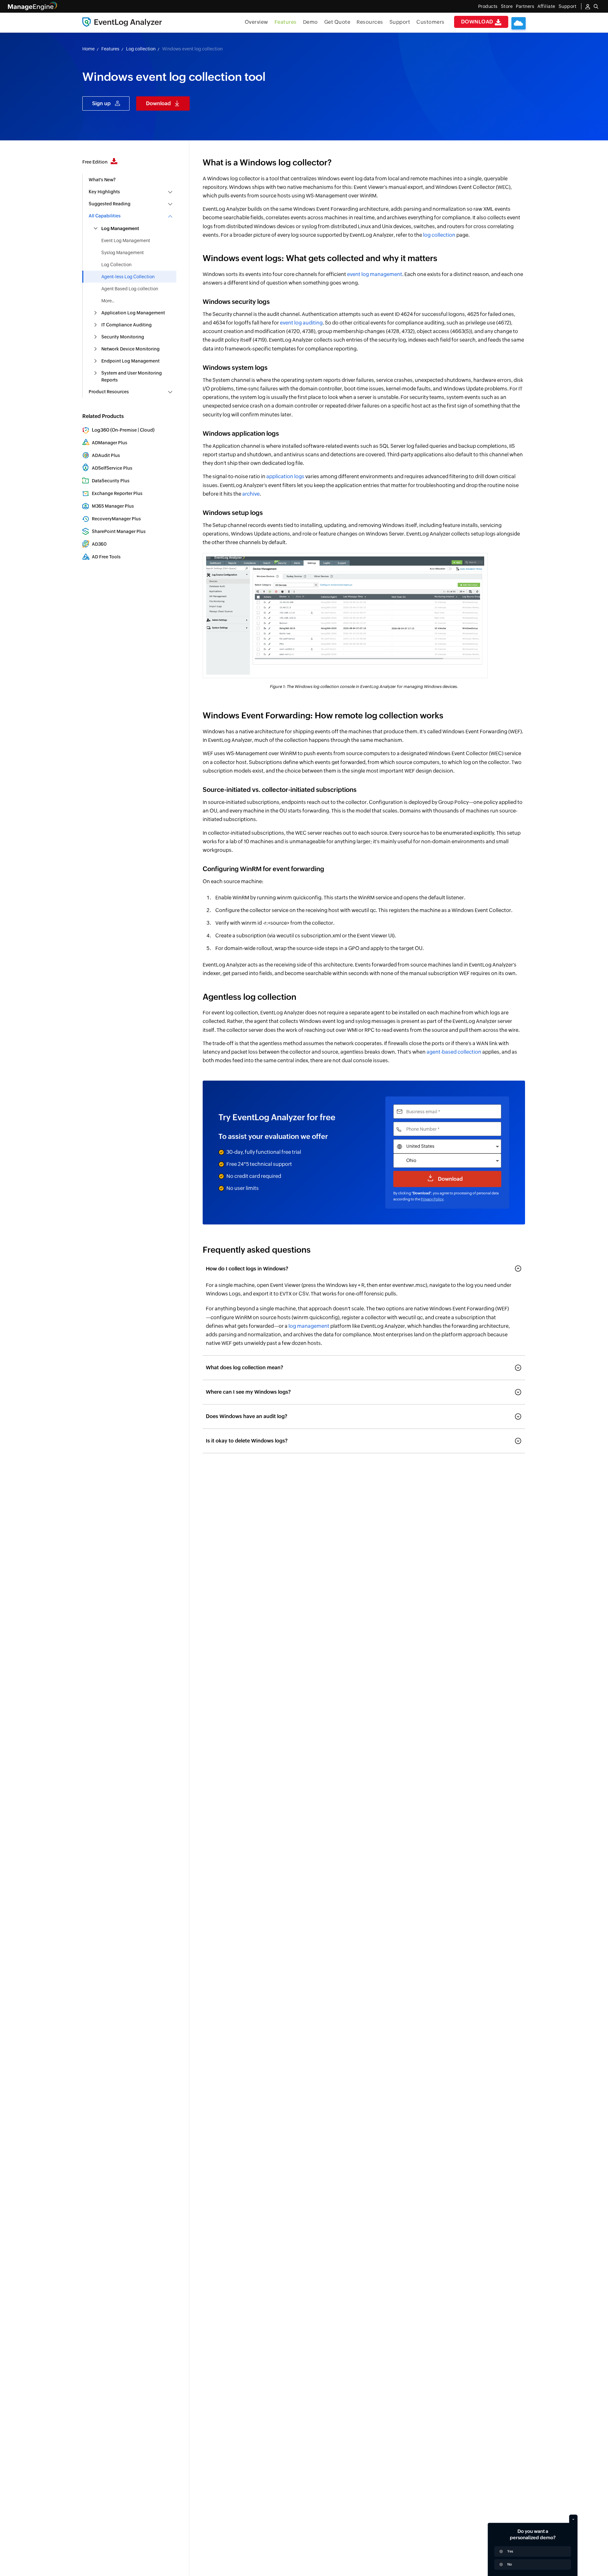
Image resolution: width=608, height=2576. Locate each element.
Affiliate (546, 6)
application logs (285, 476)
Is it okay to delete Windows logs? (247, 1441)
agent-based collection (454, 1052)
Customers (431, 22)
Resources (370, 22)
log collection (439, 235)
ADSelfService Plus (112, 468)
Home (89, 49)
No (510, 2564)
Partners (525, 6)
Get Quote (337, 22)
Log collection (141, 49)
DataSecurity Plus (111, 481)
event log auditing (301, 323)
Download (478, 22)
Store (507, 6)
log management (309, 1326)
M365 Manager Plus (113, 506)
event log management (375, 274)
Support (400, 22)
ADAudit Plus (106, 455)
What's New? (102, 180)
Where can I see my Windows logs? (248, 1392)
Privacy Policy (432, 1199)
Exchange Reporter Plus (117, 493)
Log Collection (116, 265)
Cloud (146, 430)
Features (286, 22)
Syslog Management (123, 253)
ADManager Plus (110, 443)
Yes (510, 2551)
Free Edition (95, 162)
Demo (310, 22)
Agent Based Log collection (130, 289)
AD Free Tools (106, 557)
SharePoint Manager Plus (119, 531)
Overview (256, 22)
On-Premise (124, 430)
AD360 (99, 544)
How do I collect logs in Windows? (247, 1269)
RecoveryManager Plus (116, 519)
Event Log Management (126, 241)
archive (251, 494)
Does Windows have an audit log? (247, 1416)
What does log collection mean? (244, 1368)
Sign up (101, 103)
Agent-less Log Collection (128, 277)
